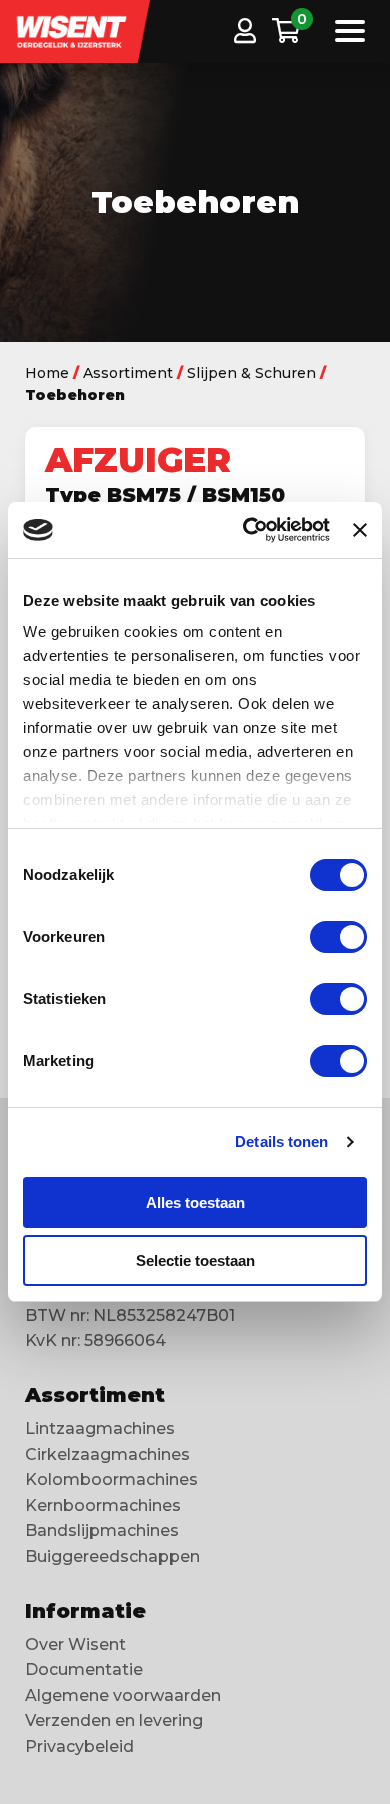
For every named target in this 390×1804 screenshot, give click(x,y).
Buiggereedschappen (112, 1556)
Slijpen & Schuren (251, 373)
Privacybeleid (79, 1746)
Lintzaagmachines (100, 1428)
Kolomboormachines (111, 1479)
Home (47, 373)
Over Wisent (75, 1644)
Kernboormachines (103, 1505)
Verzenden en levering (114, 1720)
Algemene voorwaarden (123, 1695)
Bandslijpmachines (102, 1530)
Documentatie (84, 1669)
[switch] (338, 937)
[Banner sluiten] (360, 530)
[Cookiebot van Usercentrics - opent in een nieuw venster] (248, 530)
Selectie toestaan (195, 1260)
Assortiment (128, 373)
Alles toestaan (195, 1202)
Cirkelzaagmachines (107, 1454)
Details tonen (281, 1141)
